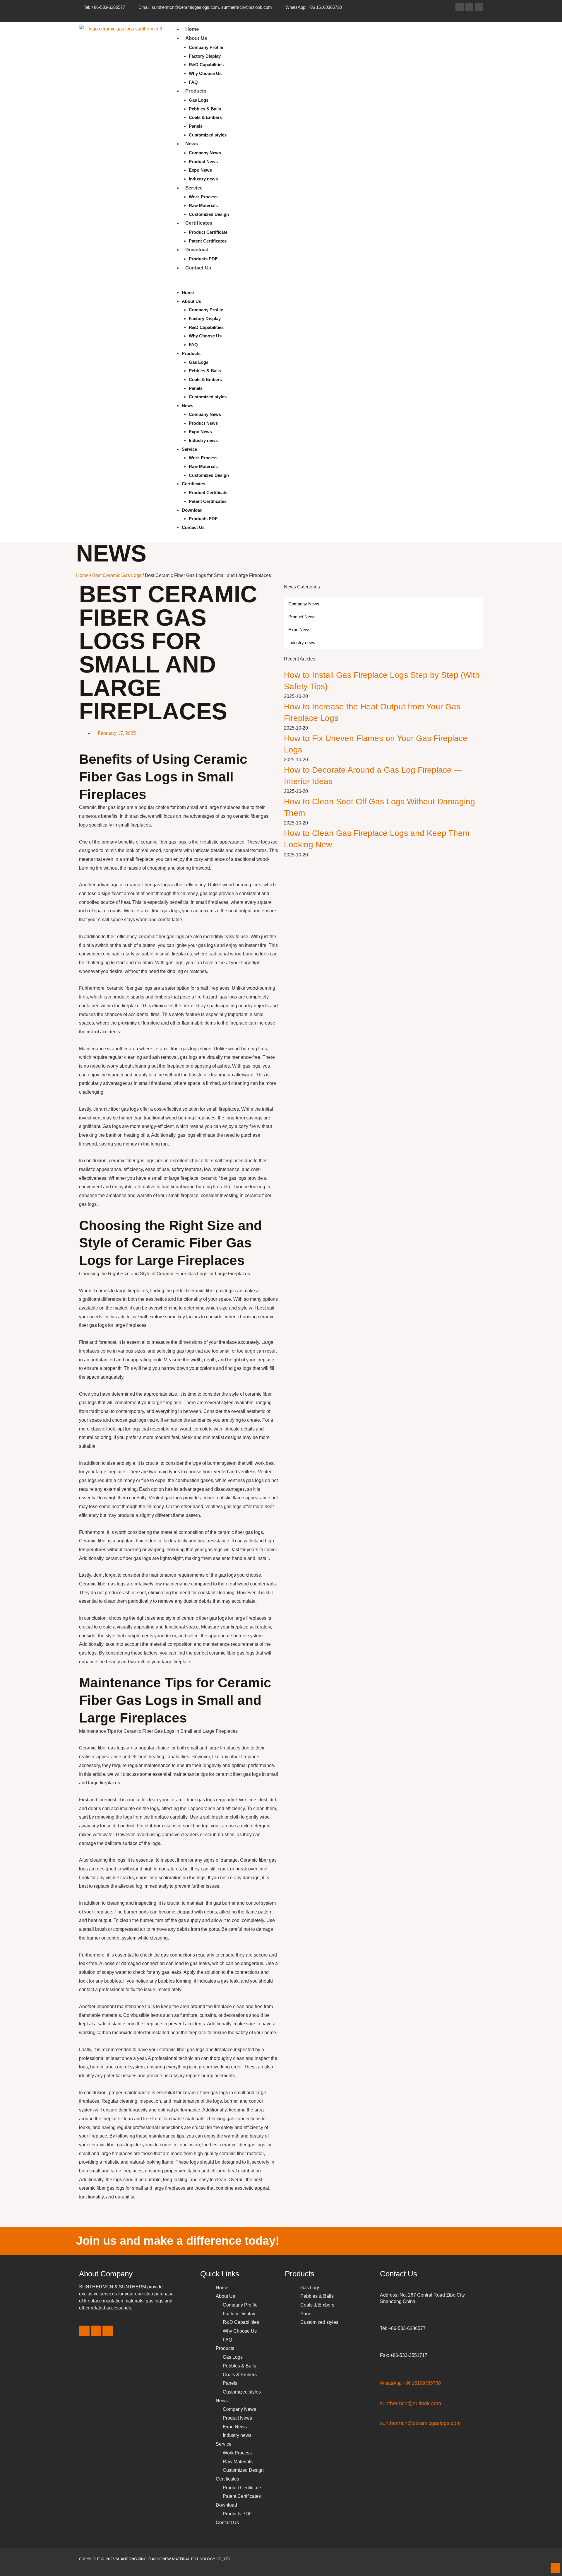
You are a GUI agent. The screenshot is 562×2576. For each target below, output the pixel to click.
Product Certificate (208, 232)
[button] (325, 284)
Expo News (200, 170)
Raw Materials (203, 205)
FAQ (193, 82)
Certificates (199, 223)
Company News (205, 153)
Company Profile (206, 47)
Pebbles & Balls (205, 109)
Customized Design (209, 214)
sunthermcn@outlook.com (411, 2403)
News (192, 144)
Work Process (203, 197)
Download (197, 250)
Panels (196, 126)
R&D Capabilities (206, 65)
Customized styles (208, 135)
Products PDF (203, 259)
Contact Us (198, 268)
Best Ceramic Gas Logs (117, 575)
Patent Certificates (208, 241)
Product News (203, 162)
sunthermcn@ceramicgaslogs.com (420, 2423)
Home (192, 29)
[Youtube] (479, 7)
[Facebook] (460, 7)
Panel (306, 2314)
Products (196, 91)
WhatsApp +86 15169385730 (410, 2383)
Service (194, 188)
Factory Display (205, 56)
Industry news (203, 179)
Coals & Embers (205, 117)
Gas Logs (199, 100)
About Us (196, 38)
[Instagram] (469, 7)
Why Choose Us (205, 73)
